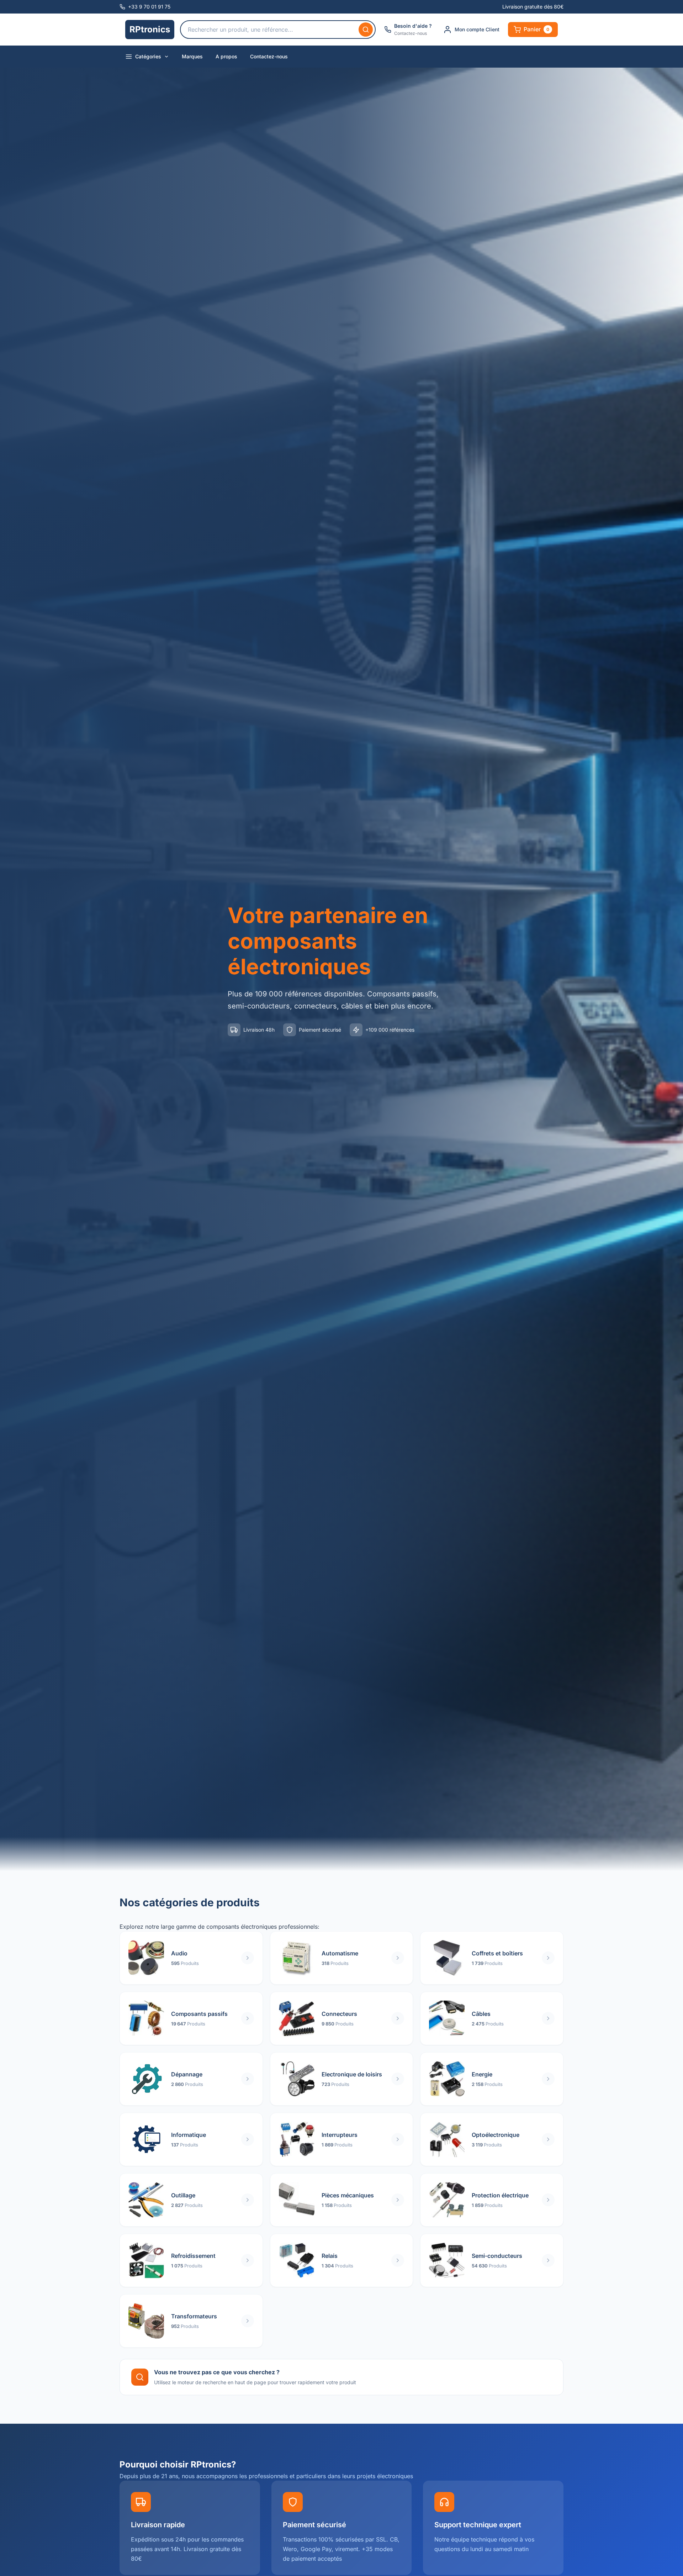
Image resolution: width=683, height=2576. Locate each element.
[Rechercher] (366, 30)
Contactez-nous (269, 56)
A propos (226, 56)
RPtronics (150, 29)
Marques (192, 56)
